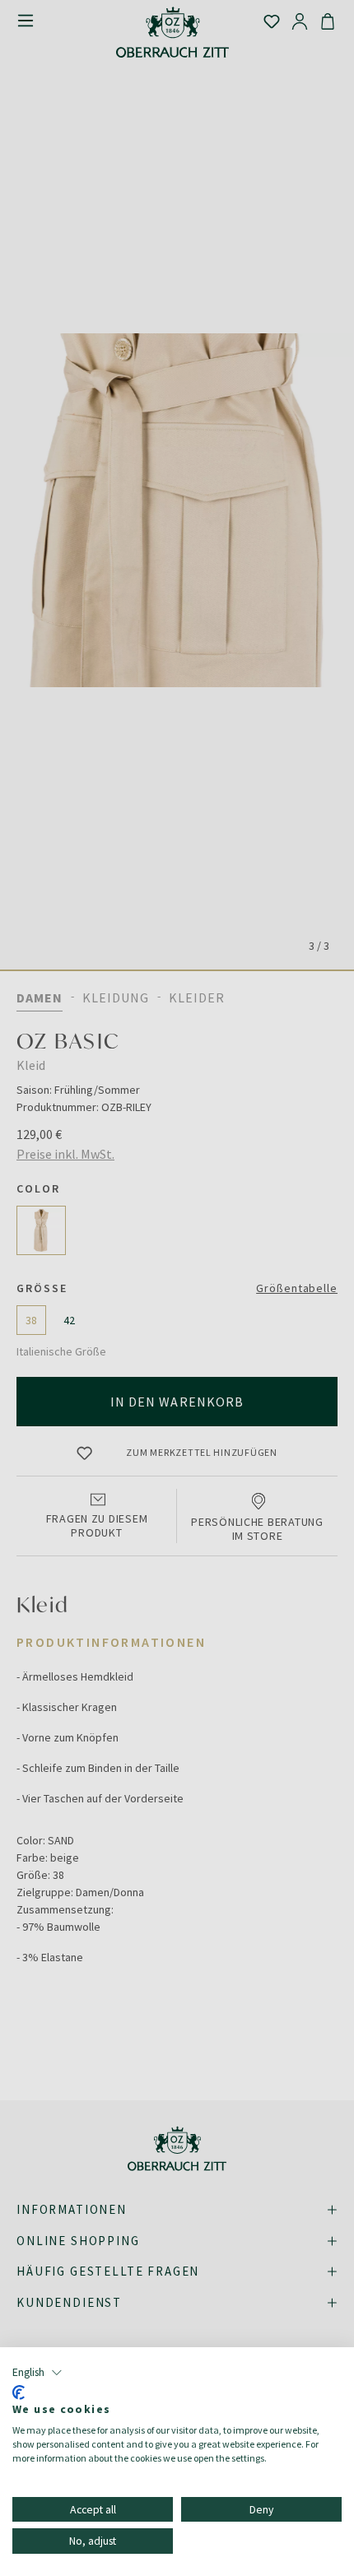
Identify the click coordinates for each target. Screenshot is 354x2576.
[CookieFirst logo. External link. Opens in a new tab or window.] (19, 2392)
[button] (37, 2373)
